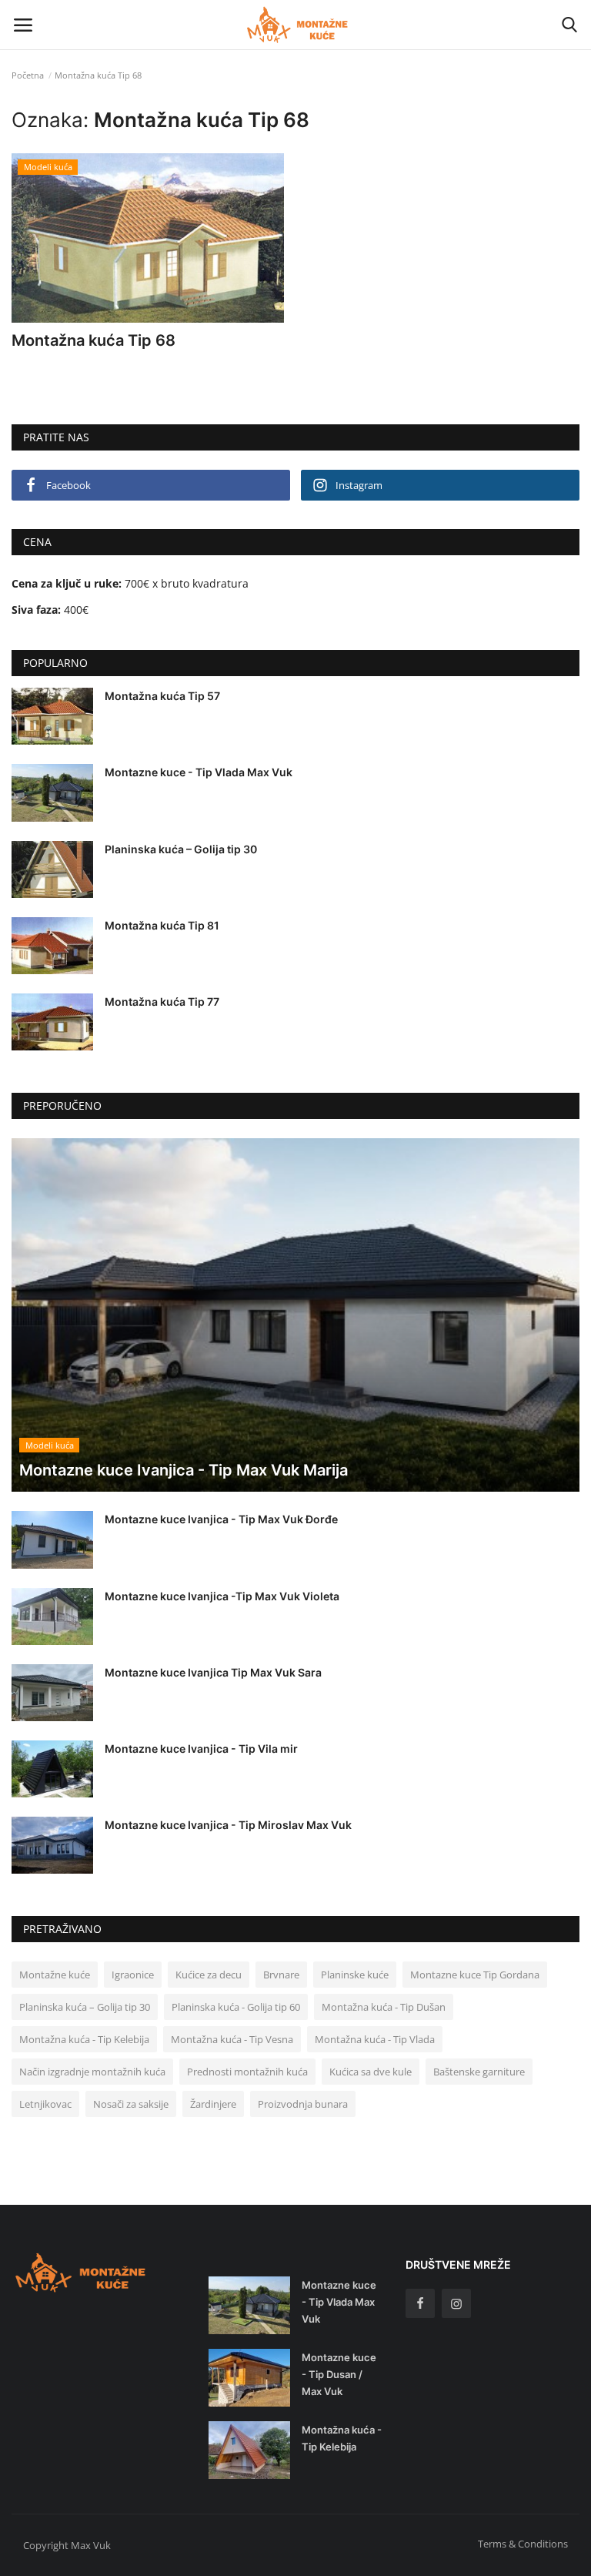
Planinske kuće (355, 1975)
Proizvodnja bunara (303, 2104)
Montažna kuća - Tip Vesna (232, 2039)
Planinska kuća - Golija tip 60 (236, 2007)
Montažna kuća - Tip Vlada (375, 2039)
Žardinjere (213, 2104)
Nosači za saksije (131, 2104)
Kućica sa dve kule (371, 2072)
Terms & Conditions (523, 2544)
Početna (28, 75)
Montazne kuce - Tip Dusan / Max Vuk (339, 2374)
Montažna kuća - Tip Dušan (384, 2007)
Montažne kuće (55, 1975)
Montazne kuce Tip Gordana (475, 1975)
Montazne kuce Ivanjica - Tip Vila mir (201, 1749)
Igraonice (133, 1975)
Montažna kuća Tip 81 (162, 925)
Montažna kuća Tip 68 (93, 340)
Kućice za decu (209, 1975)
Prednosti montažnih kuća (247, 2072)
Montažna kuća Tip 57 (162, 696)
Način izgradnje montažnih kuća (92, 2072)
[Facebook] (420, 2303)
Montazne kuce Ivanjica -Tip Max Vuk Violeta (222, 1596)
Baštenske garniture (479, 2072)
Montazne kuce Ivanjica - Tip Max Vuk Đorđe (221, 1519)
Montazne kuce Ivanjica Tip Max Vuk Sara (213, 1672)
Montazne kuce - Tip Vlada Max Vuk (199, 772)
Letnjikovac (45, 2104)
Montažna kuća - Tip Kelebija (84, 2039)
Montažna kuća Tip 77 (162, 1002)
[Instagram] (456, 2303)
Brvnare (281, 1975)
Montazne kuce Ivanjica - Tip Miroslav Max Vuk (228, 1825)
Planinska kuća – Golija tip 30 (181, 849)
